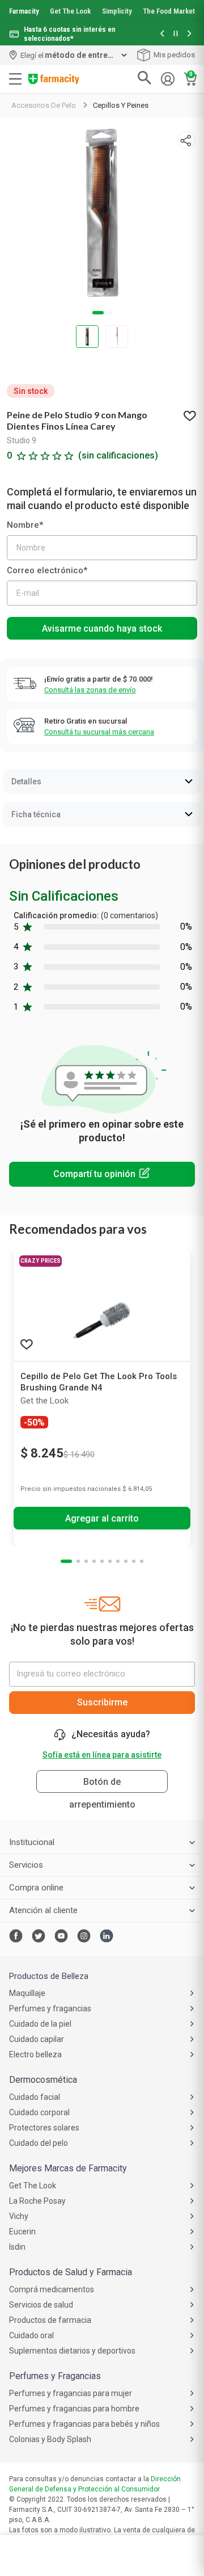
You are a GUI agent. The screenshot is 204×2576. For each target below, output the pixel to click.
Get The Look (70, 11)
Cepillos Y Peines (121, 105)
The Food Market (169, 11)
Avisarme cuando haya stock (102, 629)
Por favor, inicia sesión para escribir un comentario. (102, 1174)
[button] (162, 34)
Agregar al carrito (102, 1518)
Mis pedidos (174, 55)
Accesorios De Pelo (44, 105)
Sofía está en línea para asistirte (102, 1755)
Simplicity (117, 11)
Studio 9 (22, 440)
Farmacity (24, 11)
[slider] (102, 23)
